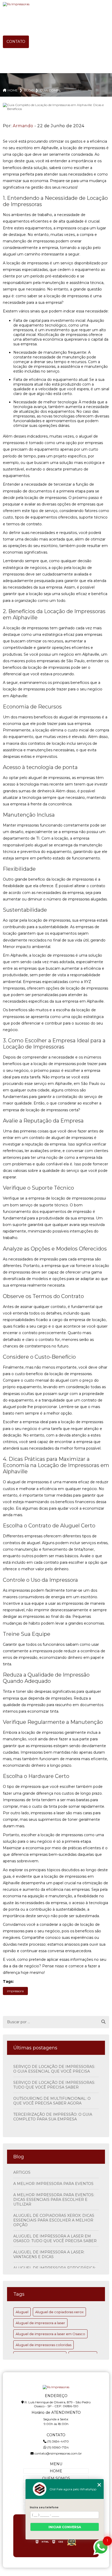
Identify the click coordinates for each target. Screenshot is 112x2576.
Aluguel (22, 2312)
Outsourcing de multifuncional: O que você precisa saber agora (52, 2101)
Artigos (22, 2172)
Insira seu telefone (44, 2507)
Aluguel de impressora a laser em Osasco (50, 2334)
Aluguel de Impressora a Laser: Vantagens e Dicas (49, 2254)
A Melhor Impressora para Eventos (53, 2184)
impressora (15, 1991)
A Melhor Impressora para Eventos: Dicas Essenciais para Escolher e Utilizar (54, 2200)
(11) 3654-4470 (58, 2441)
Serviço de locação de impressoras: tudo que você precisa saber (54, 2085)
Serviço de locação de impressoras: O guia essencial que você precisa (54, 2069)
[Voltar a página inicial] (56, 4)
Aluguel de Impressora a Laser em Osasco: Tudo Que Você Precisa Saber (55, 2238)
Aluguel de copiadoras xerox (59, 2312)
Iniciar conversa (65, 2527)
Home (13, 16)
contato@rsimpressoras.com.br (58, 2453)
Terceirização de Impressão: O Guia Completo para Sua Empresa (53, 2117)
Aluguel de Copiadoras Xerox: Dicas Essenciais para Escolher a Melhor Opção (54, 2220)
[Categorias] (45, 42)
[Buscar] (103, 2022)
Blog (88, 16)
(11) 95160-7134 (58, 2447)
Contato (16, 42)
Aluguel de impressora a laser (40, 2323)
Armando (23, 126)
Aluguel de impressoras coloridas (43, 2345)
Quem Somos (51, 16)
